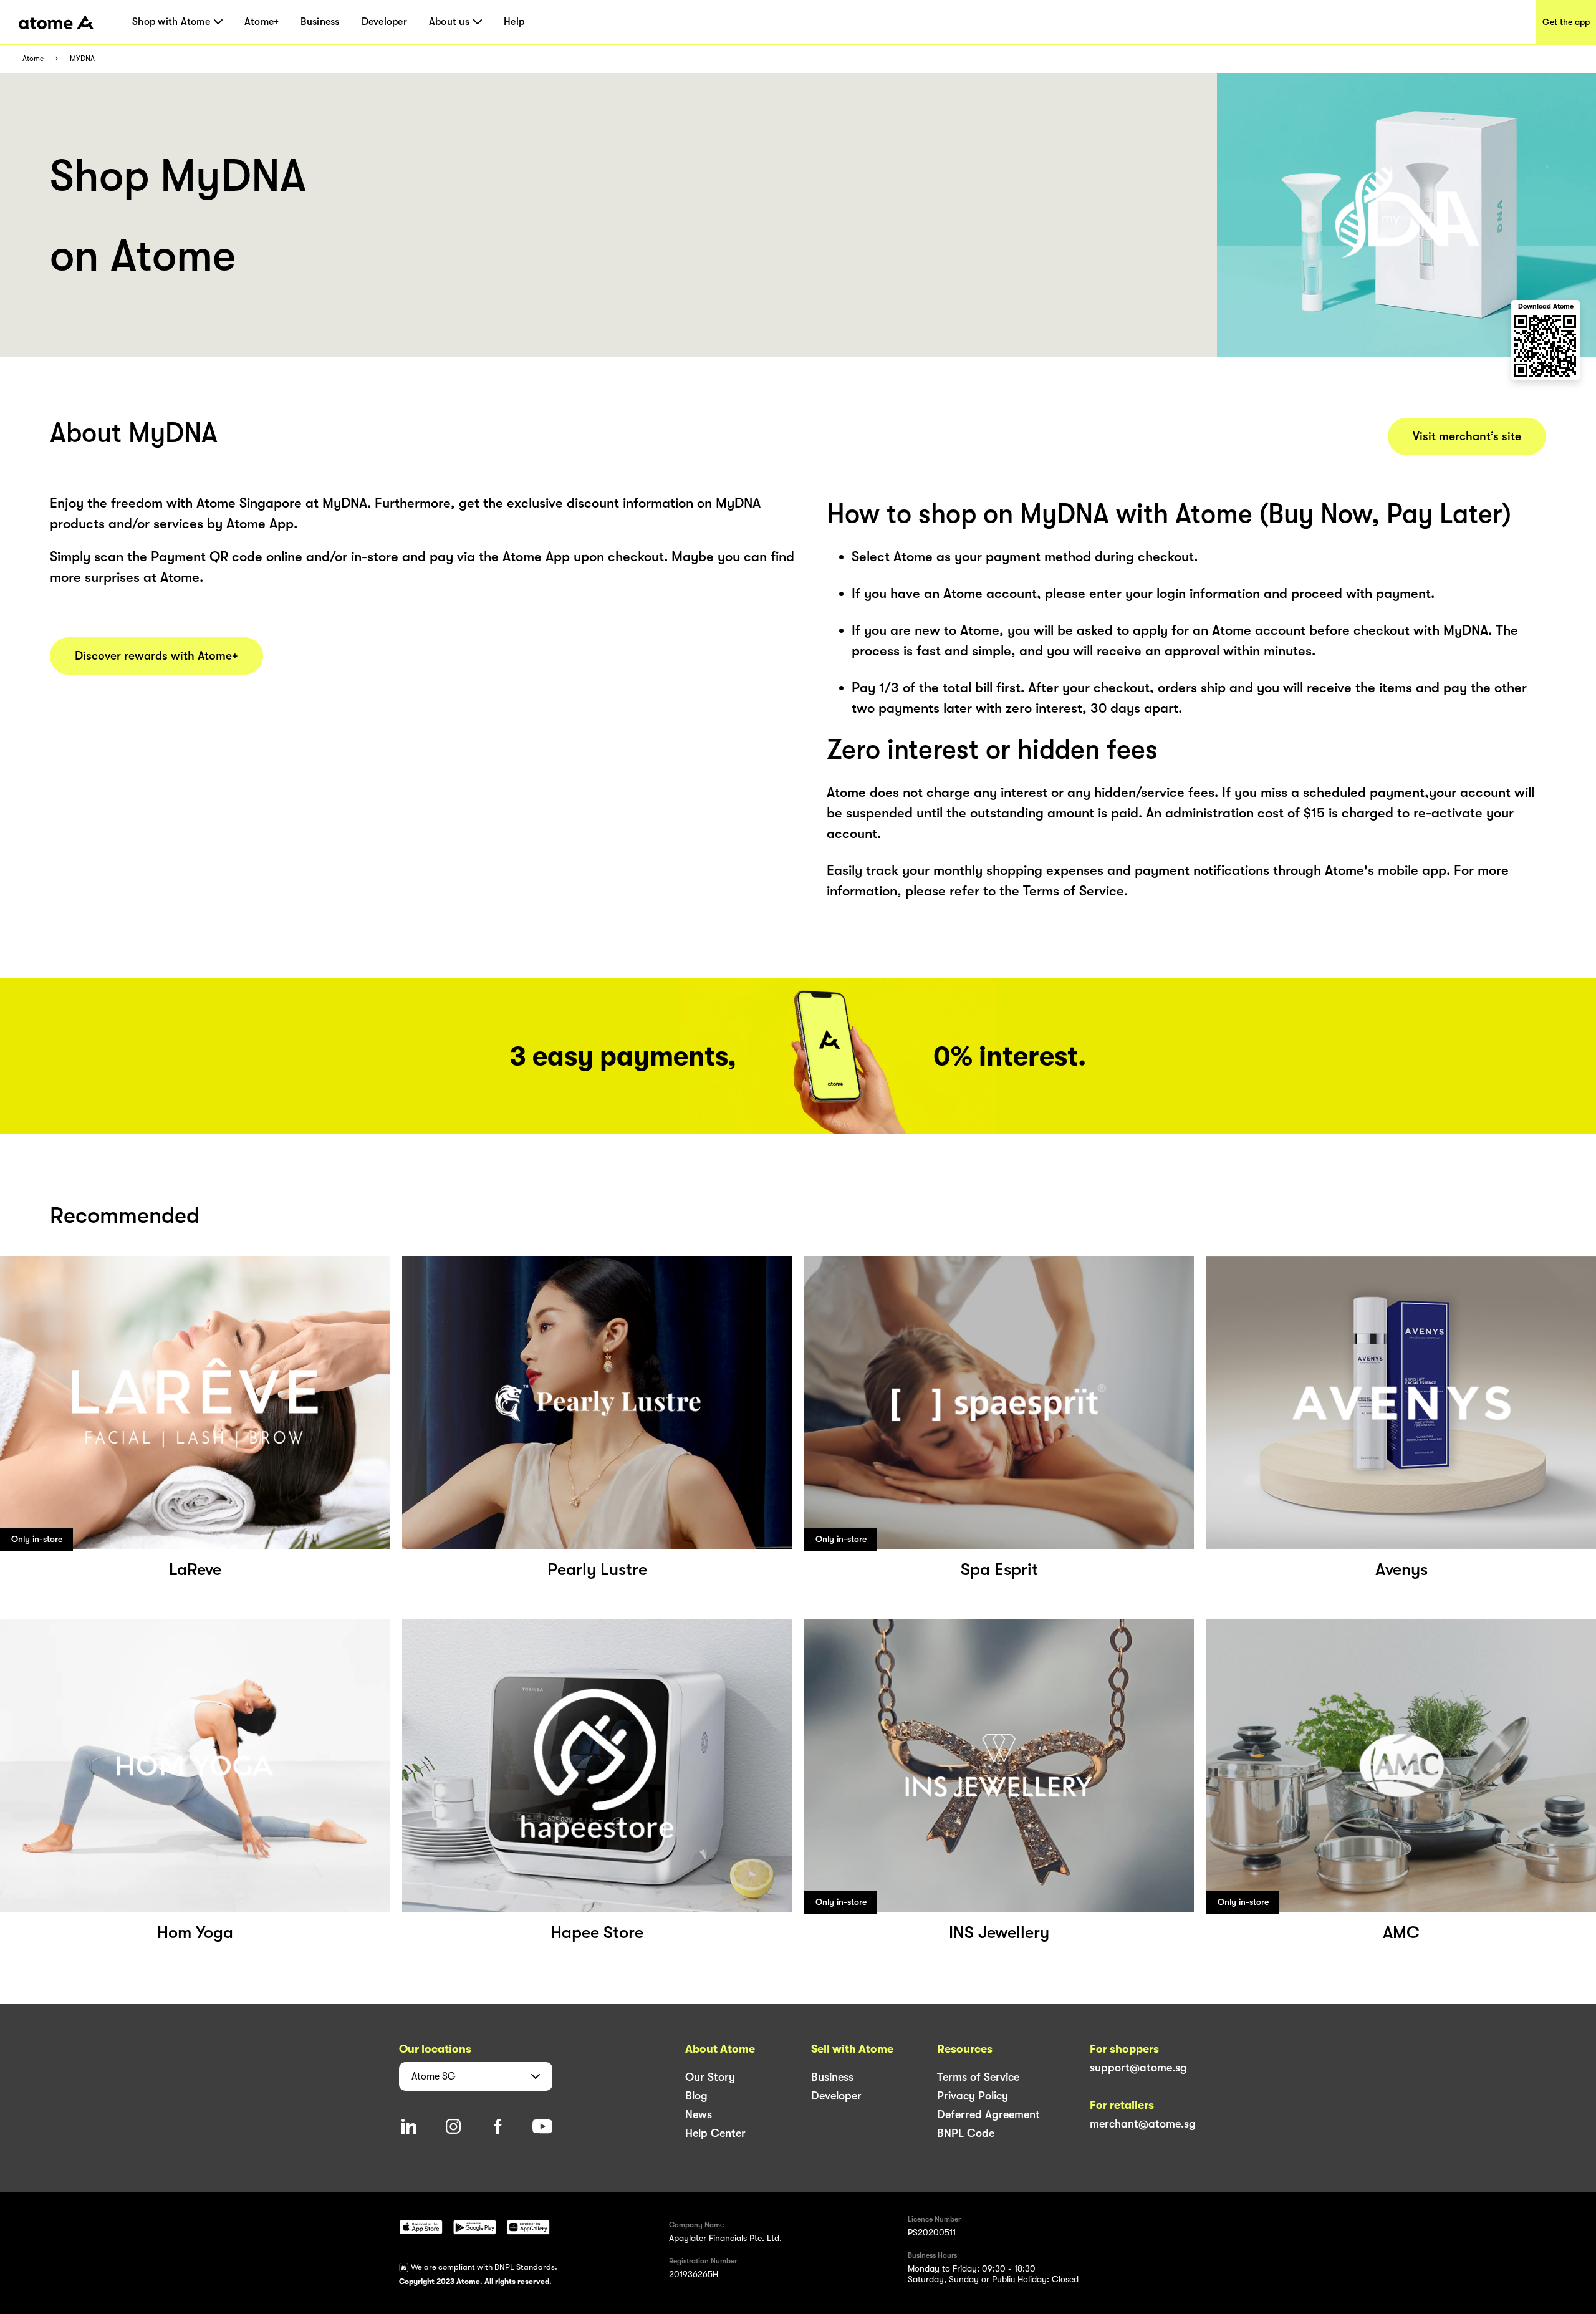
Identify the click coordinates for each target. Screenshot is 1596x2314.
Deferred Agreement (988, 2114)
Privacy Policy (973, 2096)
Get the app (1566, 22)
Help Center (715, 2133)
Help (514, 22)
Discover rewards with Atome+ (156, 656)
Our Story (710, 2077)
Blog (696, 2096)
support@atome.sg (1138, 2068)
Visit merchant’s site (1467, 436)
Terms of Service (978, 2077)
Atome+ (262, 22)
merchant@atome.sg (1143, 2124)
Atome (33, 59)
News (699, 2114)
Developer (384, 22)
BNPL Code (966, 2133)
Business (320, 22)
